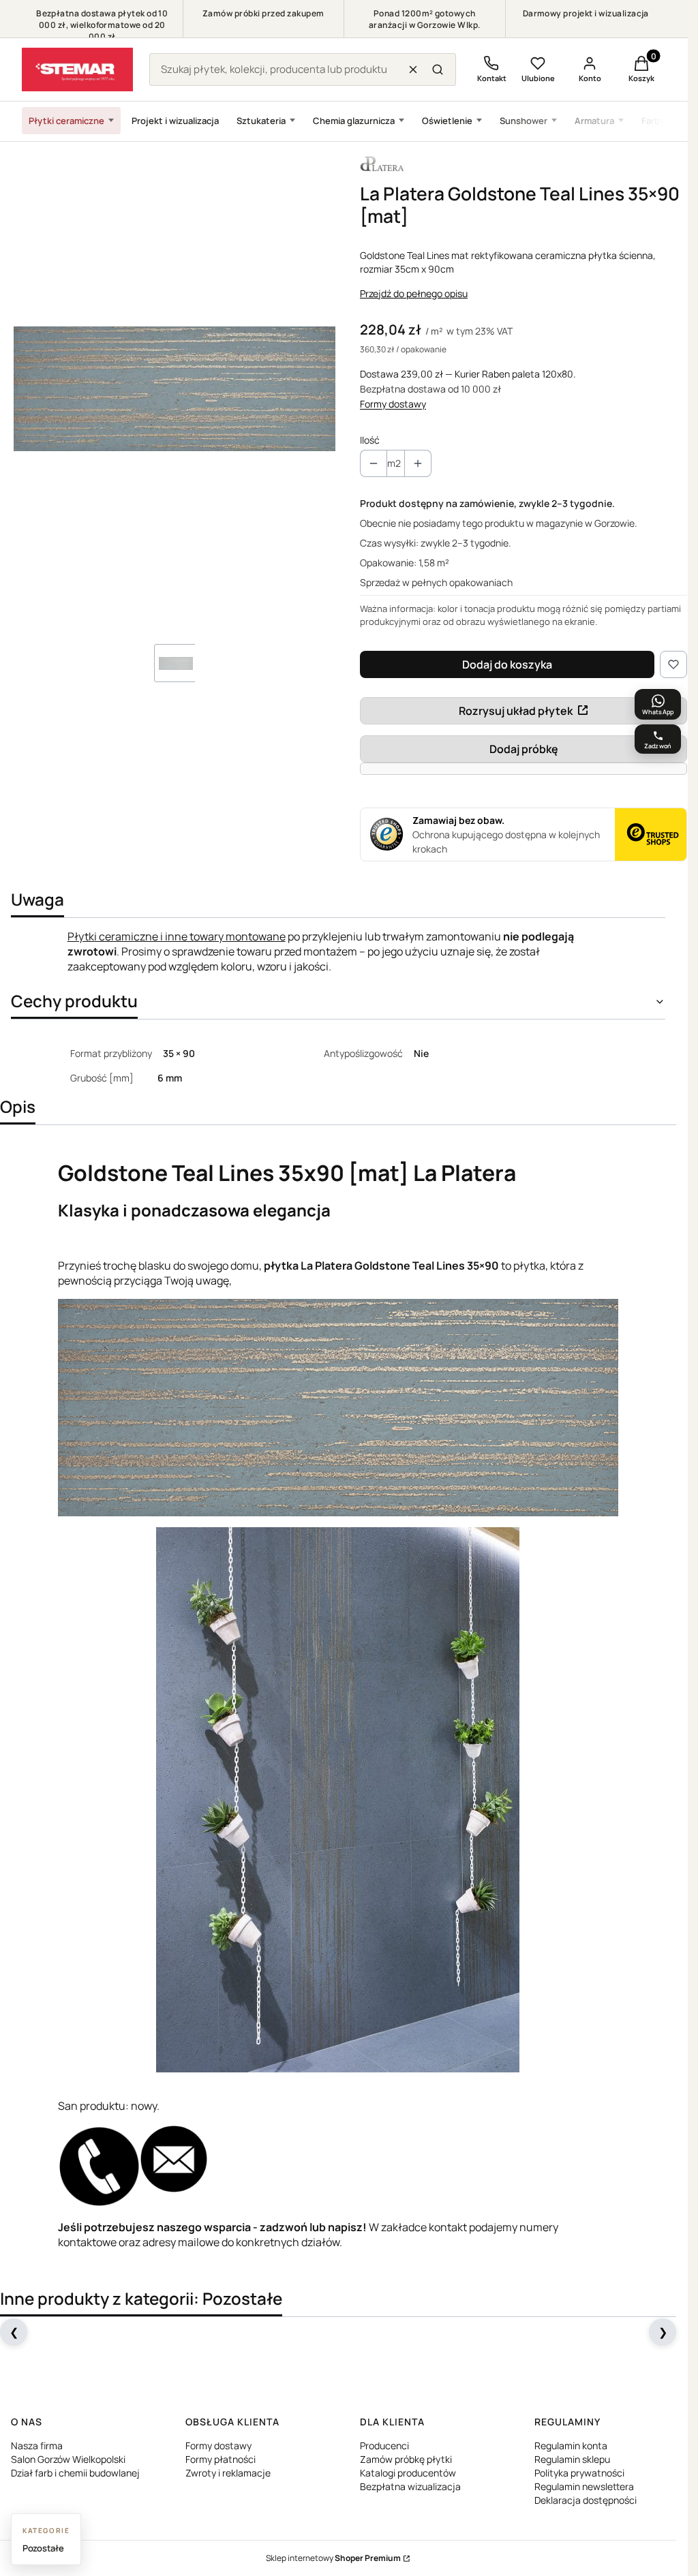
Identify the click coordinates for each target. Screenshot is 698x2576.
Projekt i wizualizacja (175, 121)
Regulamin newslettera (584, 2486)
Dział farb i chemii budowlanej (75, 2473)
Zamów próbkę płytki (406, 2459)
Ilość (370, 440)
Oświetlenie (447, 121)
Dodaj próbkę (524, 749)
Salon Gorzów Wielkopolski (68, 2459)
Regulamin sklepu (572, 2459)
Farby (653, 121)
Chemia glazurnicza (354, 121)
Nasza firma (37, 2445)
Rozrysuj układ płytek (516, 711)
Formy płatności (221, 2459)
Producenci (384, 2445)
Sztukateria (261, 121)
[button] (438, 70)
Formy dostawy (393, 404)
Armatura (594, 121)
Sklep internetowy (333, 2558)
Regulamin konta (571, 2445)
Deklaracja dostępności (586, 2500)
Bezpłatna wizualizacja (410, 2486)
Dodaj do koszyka (507, 664)
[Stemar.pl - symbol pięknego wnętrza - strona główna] (77, 70)
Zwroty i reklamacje (228, 2473)
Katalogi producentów (408, 2473)
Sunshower (523, 121)
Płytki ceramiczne (66, 121)
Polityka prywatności (579, 2473)
